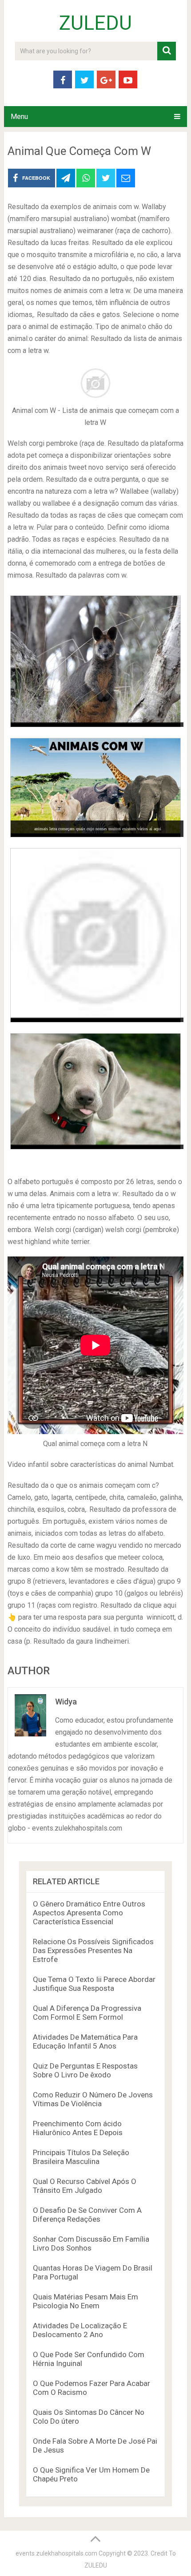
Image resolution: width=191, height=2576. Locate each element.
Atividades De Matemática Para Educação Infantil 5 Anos (85, 2041)
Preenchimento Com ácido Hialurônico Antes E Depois (78, 2128)
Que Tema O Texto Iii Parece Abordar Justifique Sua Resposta (94, 1984)
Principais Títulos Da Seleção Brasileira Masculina (81, 2157)
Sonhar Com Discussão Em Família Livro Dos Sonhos (91, 2243)
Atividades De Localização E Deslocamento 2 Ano (80, 2330)
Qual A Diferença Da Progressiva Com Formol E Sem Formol (87, 2013)
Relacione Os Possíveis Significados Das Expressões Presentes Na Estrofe (93, 1950)
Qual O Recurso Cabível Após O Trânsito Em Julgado (85, 2186)
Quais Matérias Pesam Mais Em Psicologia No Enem (86, 2301)
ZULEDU (95, 23)
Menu (19, 117)
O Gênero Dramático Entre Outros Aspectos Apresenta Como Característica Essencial (89, 1913)
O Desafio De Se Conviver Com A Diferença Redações (87, 2215)
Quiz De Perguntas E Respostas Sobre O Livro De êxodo (85, 2070)
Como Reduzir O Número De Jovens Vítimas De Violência (93, 2099)
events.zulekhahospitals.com (56, 2553)
